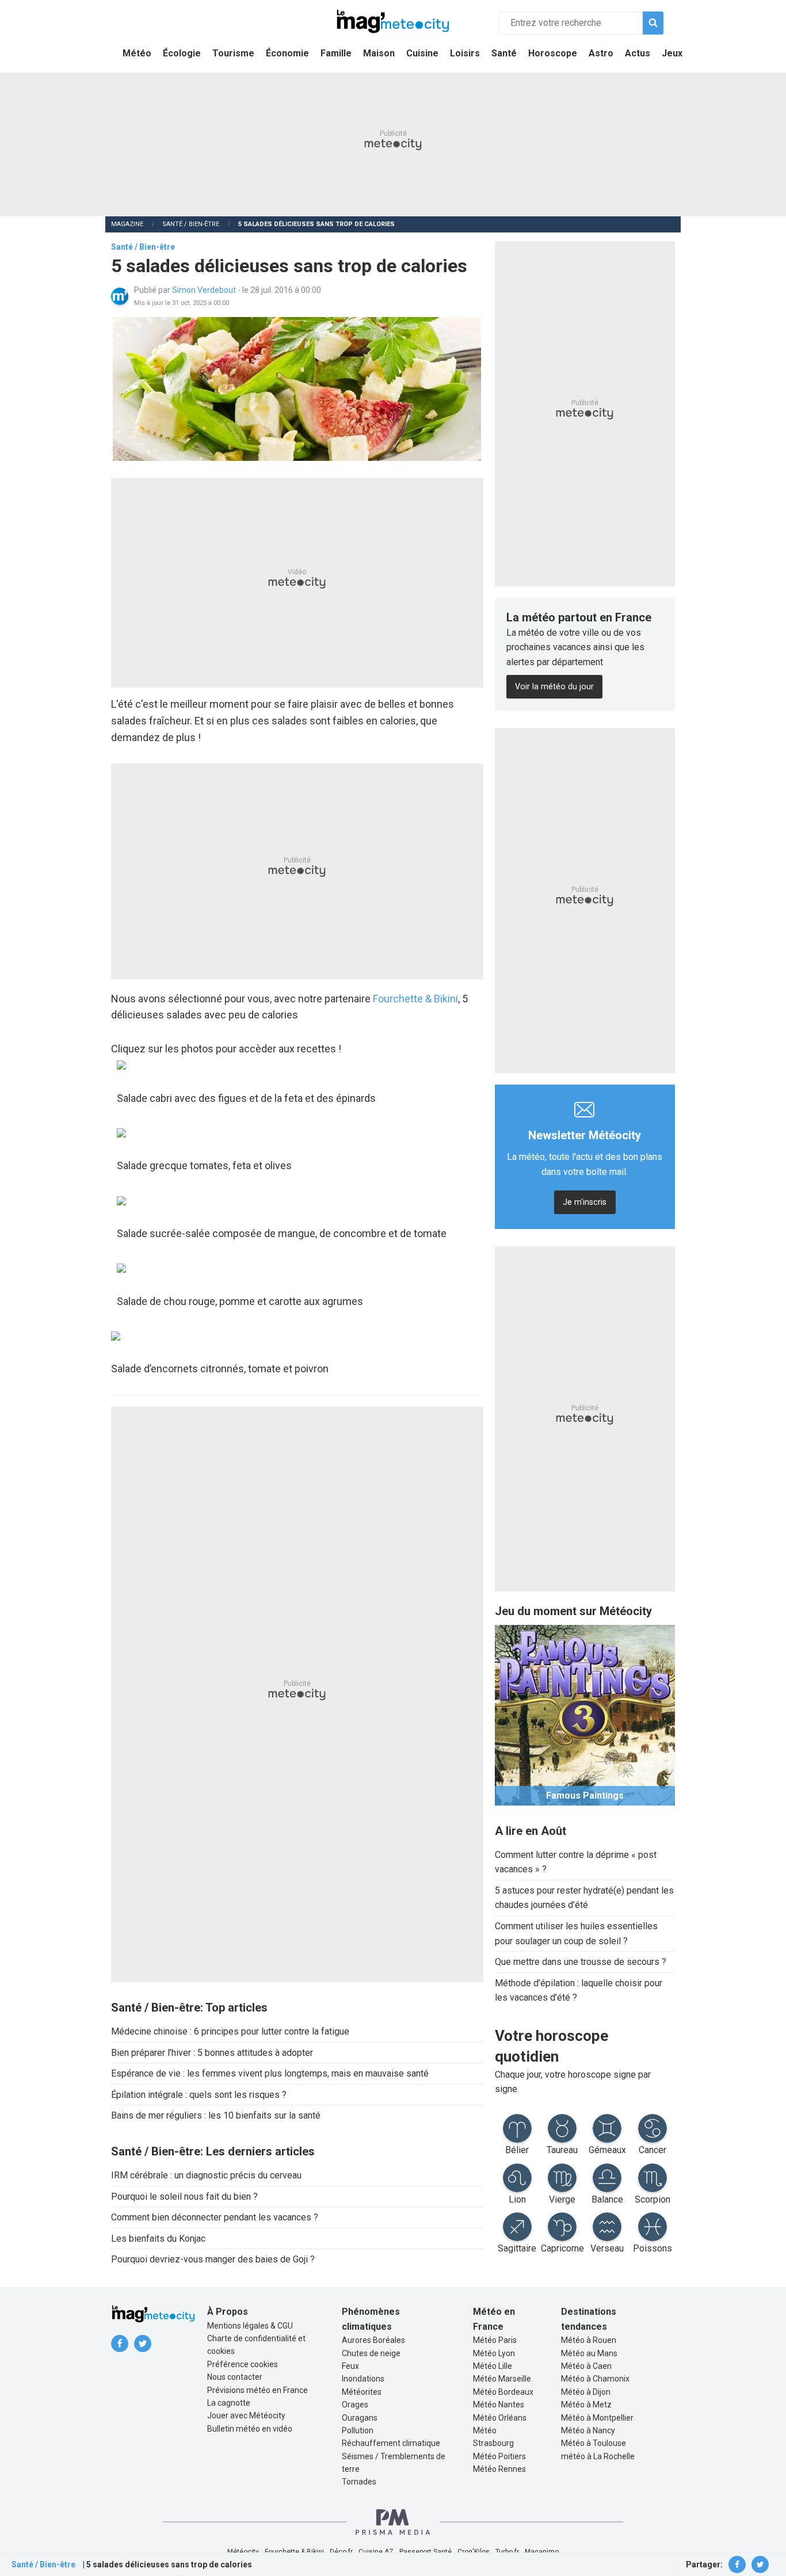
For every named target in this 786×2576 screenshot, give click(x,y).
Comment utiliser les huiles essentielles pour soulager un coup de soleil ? (576, 1934)
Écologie (182, 53)
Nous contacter (235, 2377)
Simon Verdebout (205, 290)
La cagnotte (229, 2403)
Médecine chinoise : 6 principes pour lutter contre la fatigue (230, 2031)
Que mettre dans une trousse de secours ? (581, 1962)
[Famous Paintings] (585, 1714)
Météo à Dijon (586, 2392)
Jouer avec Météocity (246, 2415)
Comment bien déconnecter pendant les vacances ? (215, 2217)
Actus (638, 53)
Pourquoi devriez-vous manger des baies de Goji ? (213, 2259)
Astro (601, 53)
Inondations (363, 2379)
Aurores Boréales (373, 2340)
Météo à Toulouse (594, 2443)
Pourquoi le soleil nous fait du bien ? (184, 2197)
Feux (350, 2366)
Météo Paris (495, 2340)
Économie (287, 53)
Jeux (672, 53)
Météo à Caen (586, 2366)
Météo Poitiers (499, 2456)
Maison (379, 53)
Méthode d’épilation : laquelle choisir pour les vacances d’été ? (579, 1991)
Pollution (358, 2430)
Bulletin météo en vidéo (250, 2429)
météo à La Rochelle (598, 2456)
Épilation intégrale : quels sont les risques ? (199, 2095)
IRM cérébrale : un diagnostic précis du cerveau (206, 2175)
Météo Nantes (499, 2405)
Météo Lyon (494, 2353)
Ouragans (360, 2418)
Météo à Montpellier (597, 2418)
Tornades (359, 2482)
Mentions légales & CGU (250, 2326)
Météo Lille (493, 2366)
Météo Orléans (500, 2418)
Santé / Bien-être (191, 224)
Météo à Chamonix (595, 2379)
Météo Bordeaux (503, 2392)
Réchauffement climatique (391, 2443)
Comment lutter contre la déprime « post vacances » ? (576, 1862)
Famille (336, 53)
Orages (355, 2405)
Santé (504, 53)
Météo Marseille (502, 2379)
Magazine (127, 224)
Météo (137, 53)
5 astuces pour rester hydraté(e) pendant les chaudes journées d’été (584, 1898)
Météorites (362, 2392)
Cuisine (422, 53)
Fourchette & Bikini (415, 999)
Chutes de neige (371, 2353)
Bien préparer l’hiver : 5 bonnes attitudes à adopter (212, 2053)
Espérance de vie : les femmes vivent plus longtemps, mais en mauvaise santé (270, 2073)
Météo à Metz (586, 2405)
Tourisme (233, 53)
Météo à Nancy (588, 2430)
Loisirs (465, 53)
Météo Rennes (499, 2469)
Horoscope (553, 53)
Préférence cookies (243, 2364)
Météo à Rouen (589, 2340)
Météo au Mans (589, 2353)
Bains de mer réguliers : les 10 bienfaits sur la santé (216, 2115)
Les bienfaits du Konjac (158, 2239)
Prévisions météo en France (257, 2390)
